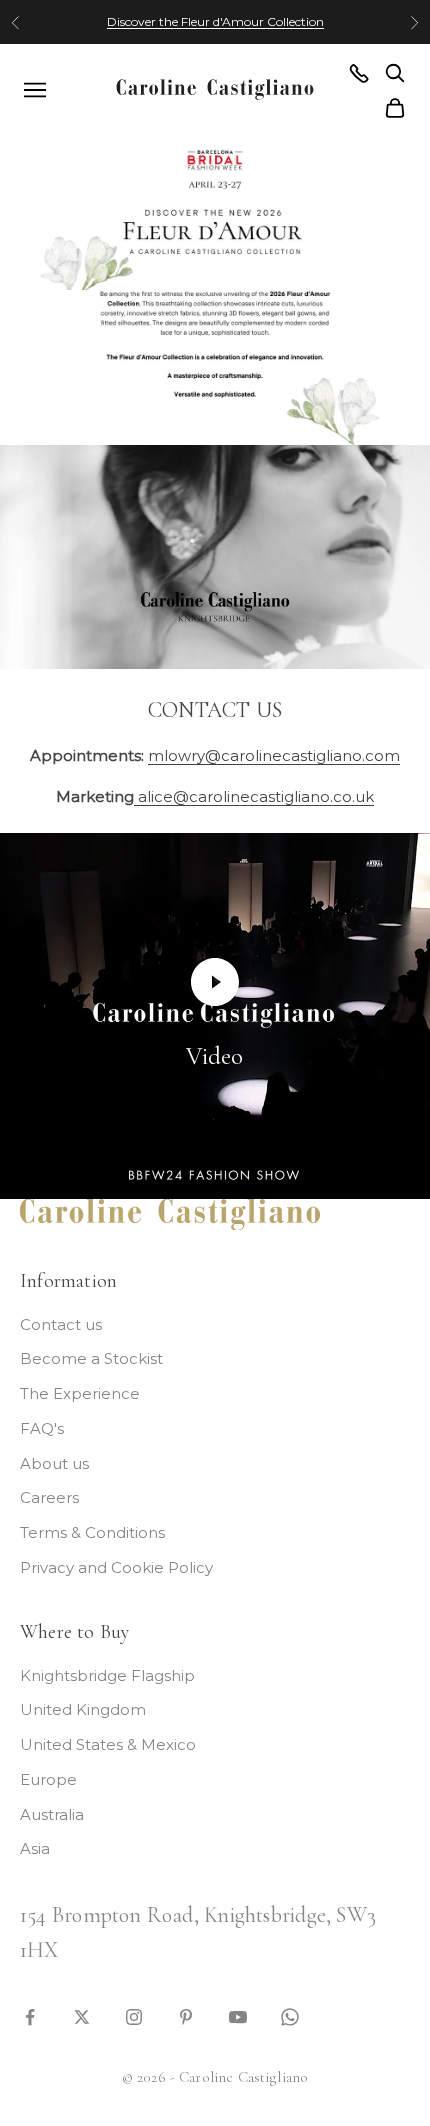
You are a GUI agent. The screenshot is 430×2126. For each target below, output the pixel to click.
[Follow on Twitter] (82, 2015)
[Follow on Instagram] (134, 2015)
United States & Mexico (108, 1744)
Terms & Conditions (92, 1532)
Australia (52, 1814)
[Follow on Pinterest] (186, 2015)
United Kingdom (83, 1709)
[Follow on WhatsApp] (290, 2015)
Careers (49, 1497)
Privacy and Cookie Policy (116, 1567)
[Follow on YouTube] (238, 2015)
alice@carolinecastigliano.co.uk (254, 796)
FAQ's (42, 1428)
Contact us (61, 1324)
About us (54, 1463)
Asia (35, 1848)
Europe (48, 1779)
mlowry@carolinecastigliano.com (274, 755)
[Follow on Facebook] (30, 2015)
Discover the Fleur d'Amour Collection (215, 21)
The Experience (80, 1393)
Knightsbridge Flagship (107, 1675)
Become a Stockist (91, 1358)
